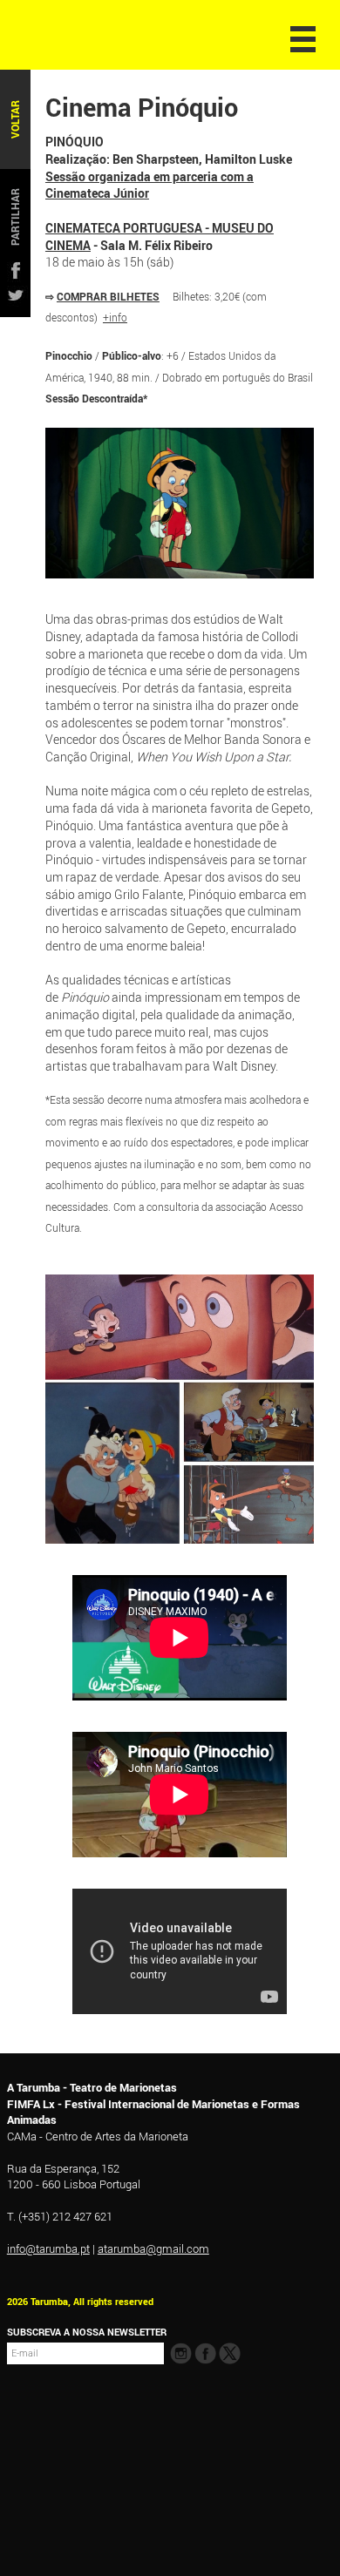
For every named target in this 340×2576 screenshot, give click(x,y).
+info (115, 317)
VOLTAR (15, 119)
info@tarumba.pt (48, 2248)
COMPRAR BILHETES (108, 296)
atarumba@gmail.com (153, 2248)
